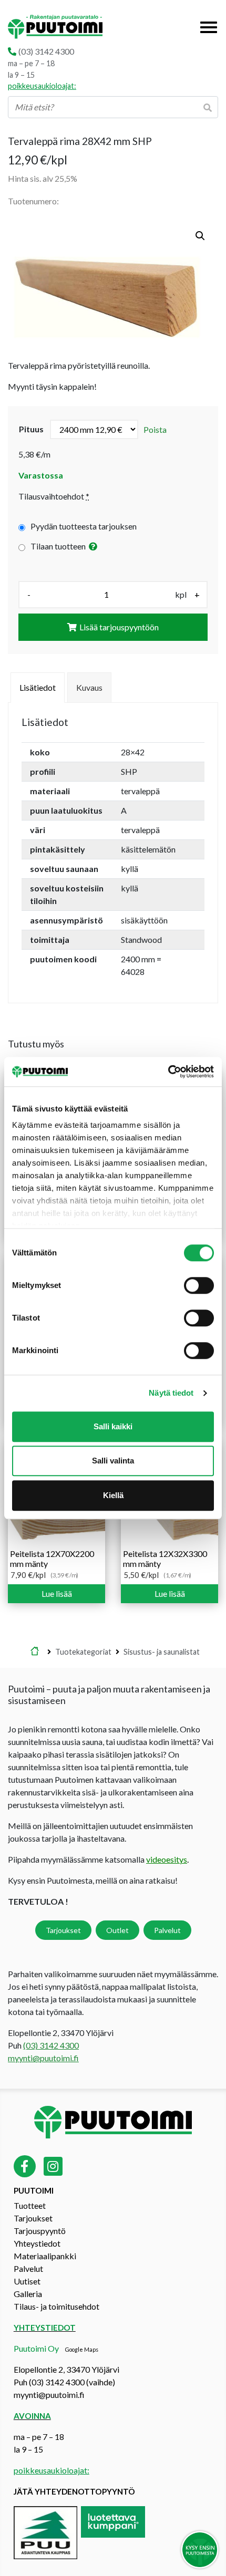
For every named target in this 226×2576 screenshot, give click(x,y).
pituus (31, 429)
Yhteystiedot (37, 2244)
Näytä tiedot (171, 1393)
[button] (200, 236)
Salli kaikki (113, 1426)
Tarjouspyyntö (40, 2231)
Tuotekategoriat (83, 1652)
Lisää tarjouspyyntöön (119, 627)
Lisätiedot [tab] (38, 687)
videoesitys (167, 1859)
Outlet (117, 1930)
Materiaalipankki (45, 2256)
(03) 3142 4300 (46, 51)
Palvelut (167, 1930)
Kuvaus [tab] (89, 687)
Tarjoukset (63, 1930)
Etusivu (35, 1652)
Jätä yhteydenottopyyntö (74, 2492)
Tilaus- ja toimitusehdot (56, 2307)
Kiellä (113, 1495)
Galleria (28, 2294)
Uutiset (27, 2282)
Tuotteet (30, 2206)
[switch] (199, 1285)
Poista (155, 429)
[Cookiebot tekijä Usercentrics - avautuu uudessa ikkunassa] (168, 1072)
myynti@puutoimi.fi (43, 2058)
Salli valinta (113, 1461)
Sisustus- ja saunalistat (162, 1652)
